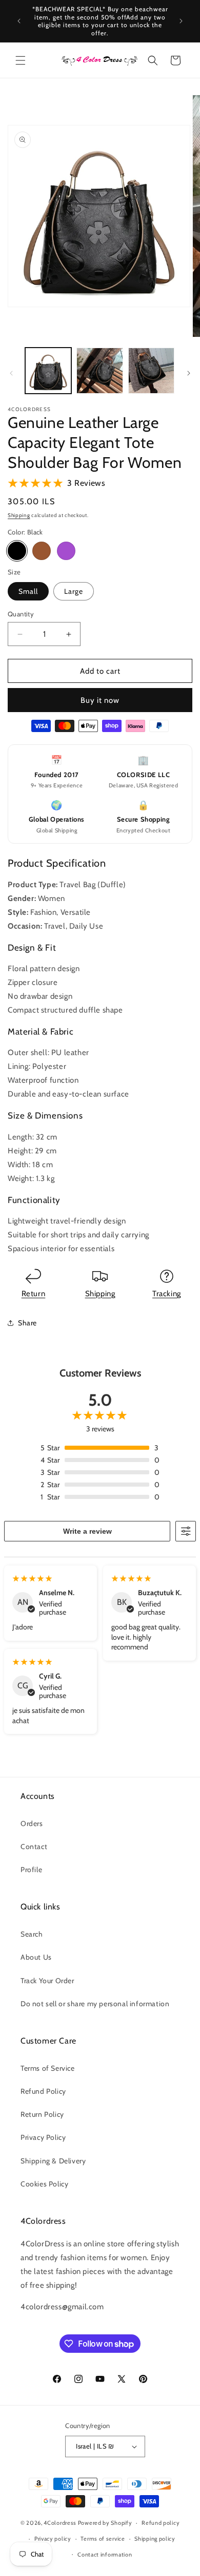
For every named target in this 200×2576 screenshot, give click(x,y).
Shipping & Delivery (53, 2161)
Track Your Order (47, 1981)
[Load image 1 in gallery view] (48, 371)
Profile (31, 1870)
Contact (34, 1847)
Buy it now (100, 700)
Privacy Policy (43, 2137)
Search (32, 1934)
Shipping (19, 515)
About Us (36, 1957)
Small (28, 591)
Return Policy (42, 2114)
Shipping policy (155, 2539)
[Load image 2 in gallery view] (99, 371)
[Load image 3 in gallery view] (151, 371)
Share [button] (27, 1323)
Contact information (105, 2554)
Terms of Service (48, 2068)
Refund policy (161, 2523)
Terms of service (103, 2539)
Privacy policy (53, 2539)
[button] (21, 60)
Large (74, 591)
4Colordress (60, 2523)
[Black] (17, 551)
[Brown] (42, 551)
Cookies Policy (44, 2184)
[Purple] (66, 551)
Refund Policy (43, 2091)
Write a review (87, 1531)
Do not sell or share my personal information (95, 2004)
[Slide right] (189, 373)
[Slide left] (11, 373)
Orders (32, 1823)
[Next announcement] (181, 21)
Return (34, 1294)
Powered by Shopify (105, 2523)
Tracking (167, 1294)
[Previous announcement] (19, 21)
